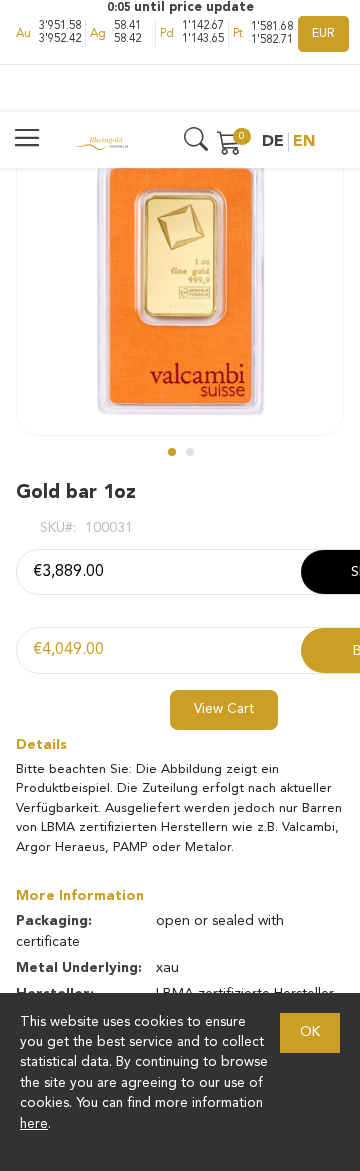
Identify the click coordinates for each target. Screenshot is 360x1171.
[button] (171, 451)
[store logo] (101, 142)
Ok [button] (310, 1032)
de (273, 142)
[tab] (180, 745)
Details (41, 745)
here (34, 1124)
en (304, 142)
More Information (80, 896)
